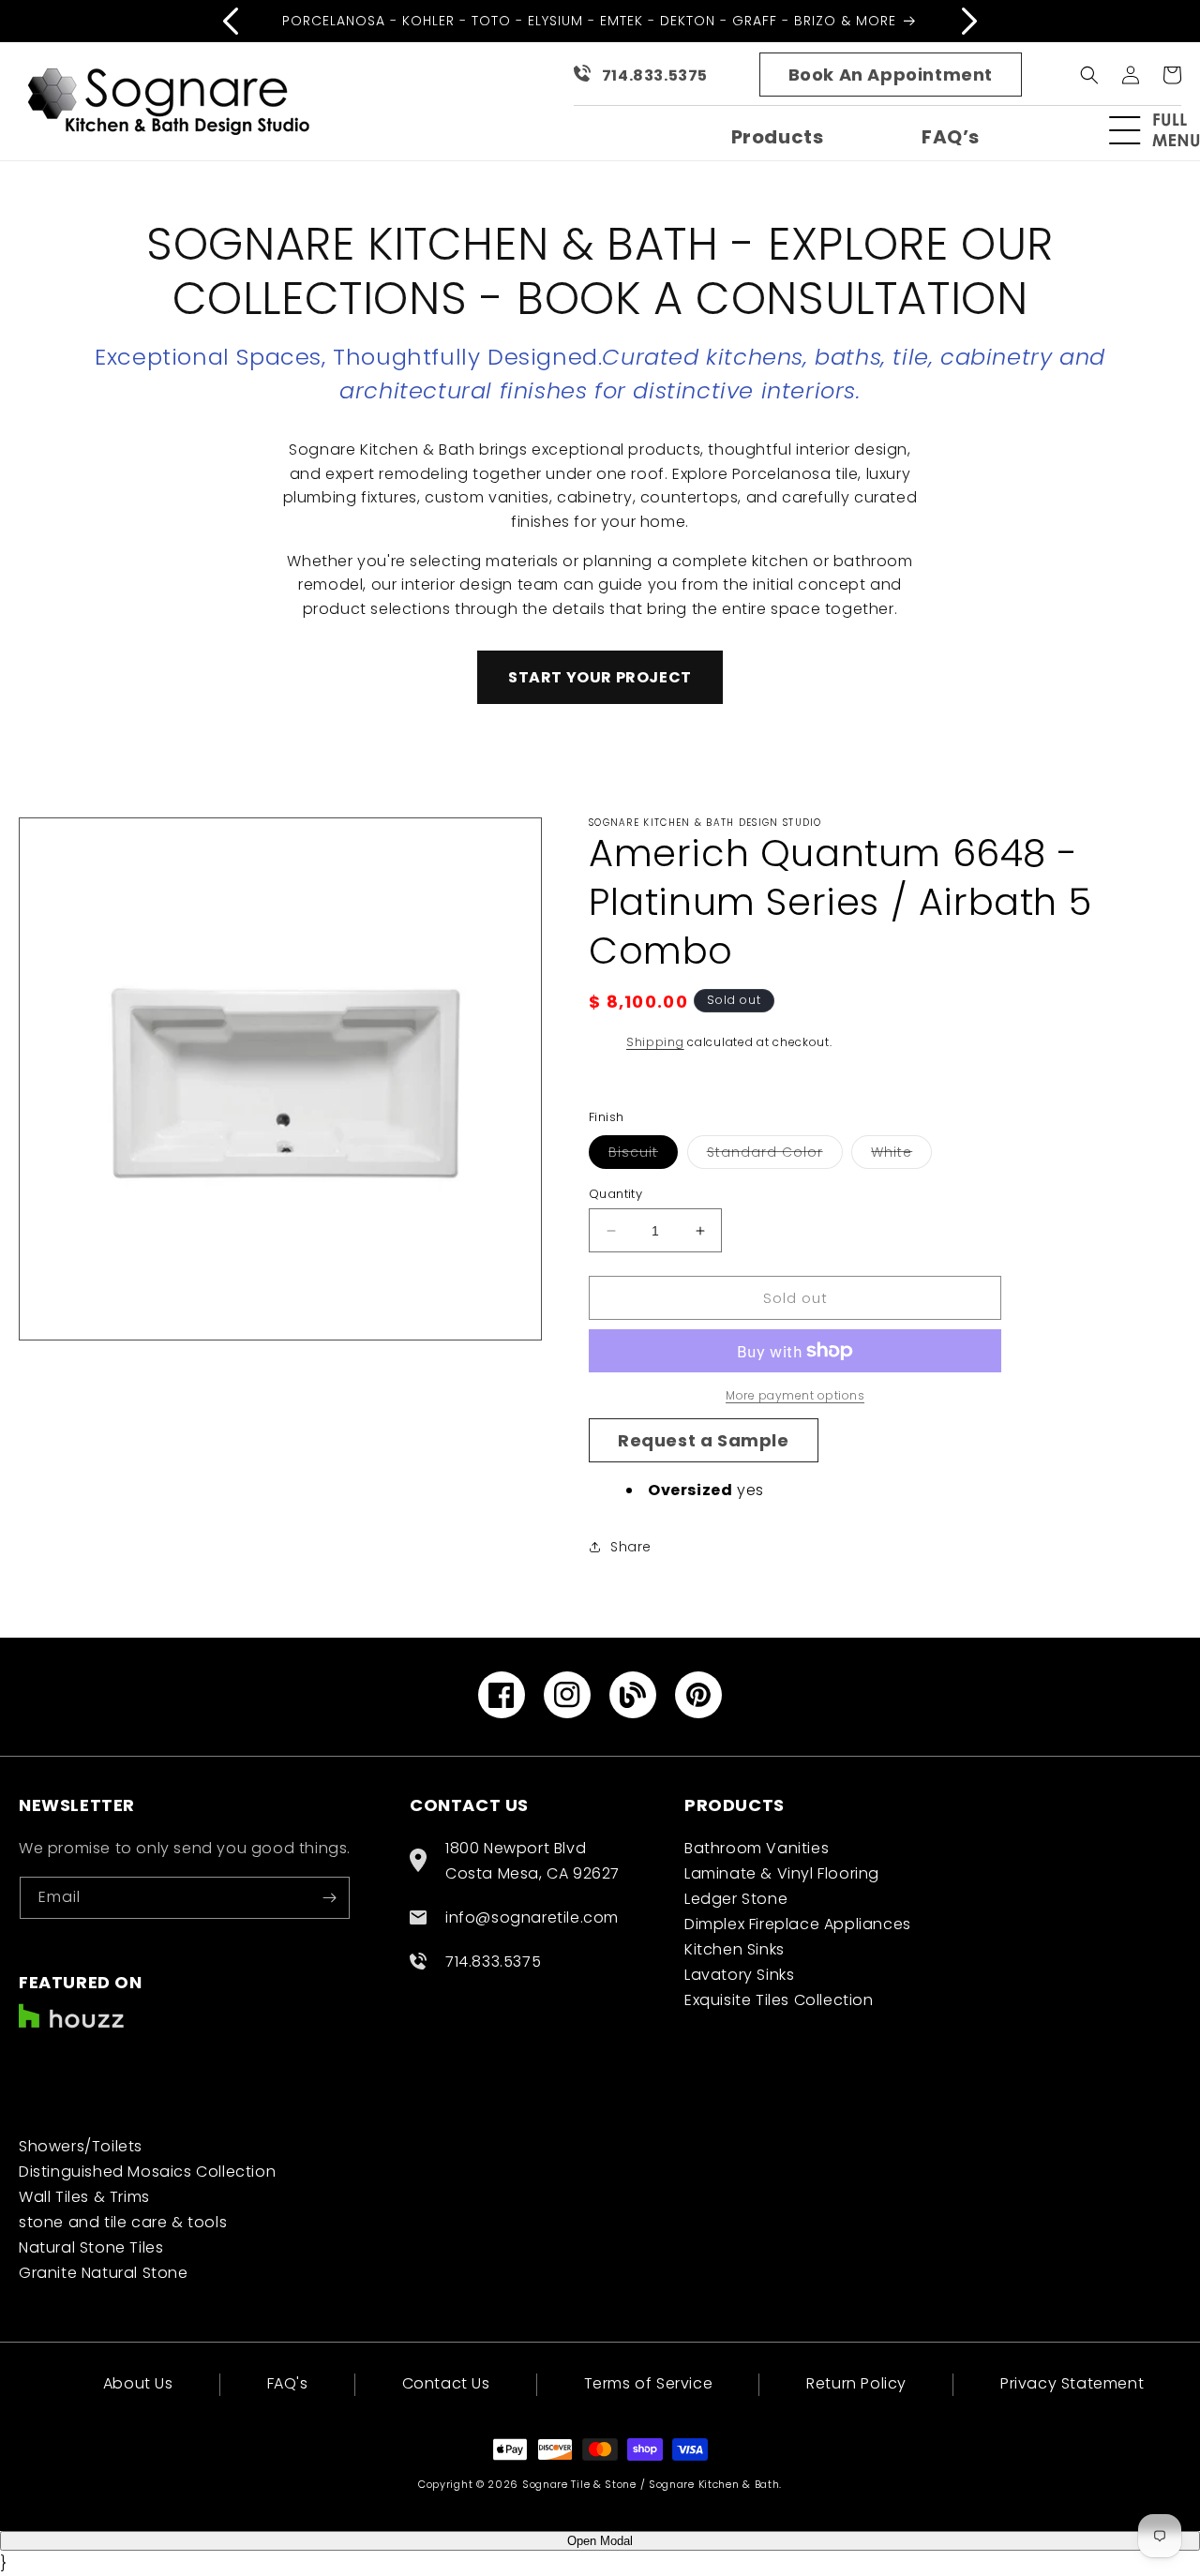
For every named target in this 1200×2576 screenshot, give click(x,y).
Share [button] (631, 1547)
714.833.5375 (655, 75)
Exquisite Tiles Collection (779, 2000)
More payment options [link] (795, 1395)
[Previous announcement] (231, 21)
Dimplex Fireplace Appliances (798, 1924)
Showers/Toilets (81, 2146)
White (901, 1155)
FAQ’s (951, 137)
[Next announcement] (969, 21)
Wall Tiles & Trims (84, 2197)
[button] (1162, 130)
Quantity (615, 1194)
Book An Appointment (891, 75)
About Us (138, 2385)
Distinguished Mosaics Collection (147, 2172)
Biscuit (643, 1155)
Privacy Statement (1072, 2383)
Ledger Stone (736, 1899)
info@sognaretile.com (532, 1917)
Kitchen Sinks (735, 1949)
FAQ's (288, 2383)
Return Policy (856, 2383)
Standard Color (775, 1155)
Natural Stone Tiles (91, 2247)
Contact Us (446, 2383)
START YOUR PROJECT (600, 677)
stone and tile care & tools (123, 2222)
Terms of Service (649, 2383)
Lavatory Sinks (739, 1975)
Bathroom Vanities (757, 1848)
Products (778, 137)
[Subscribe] (329, 1898)
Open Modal (600, 2541)
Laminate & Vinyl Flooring (782, 1873)
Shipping (655, 1042)
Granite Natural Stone (104, 2273)
